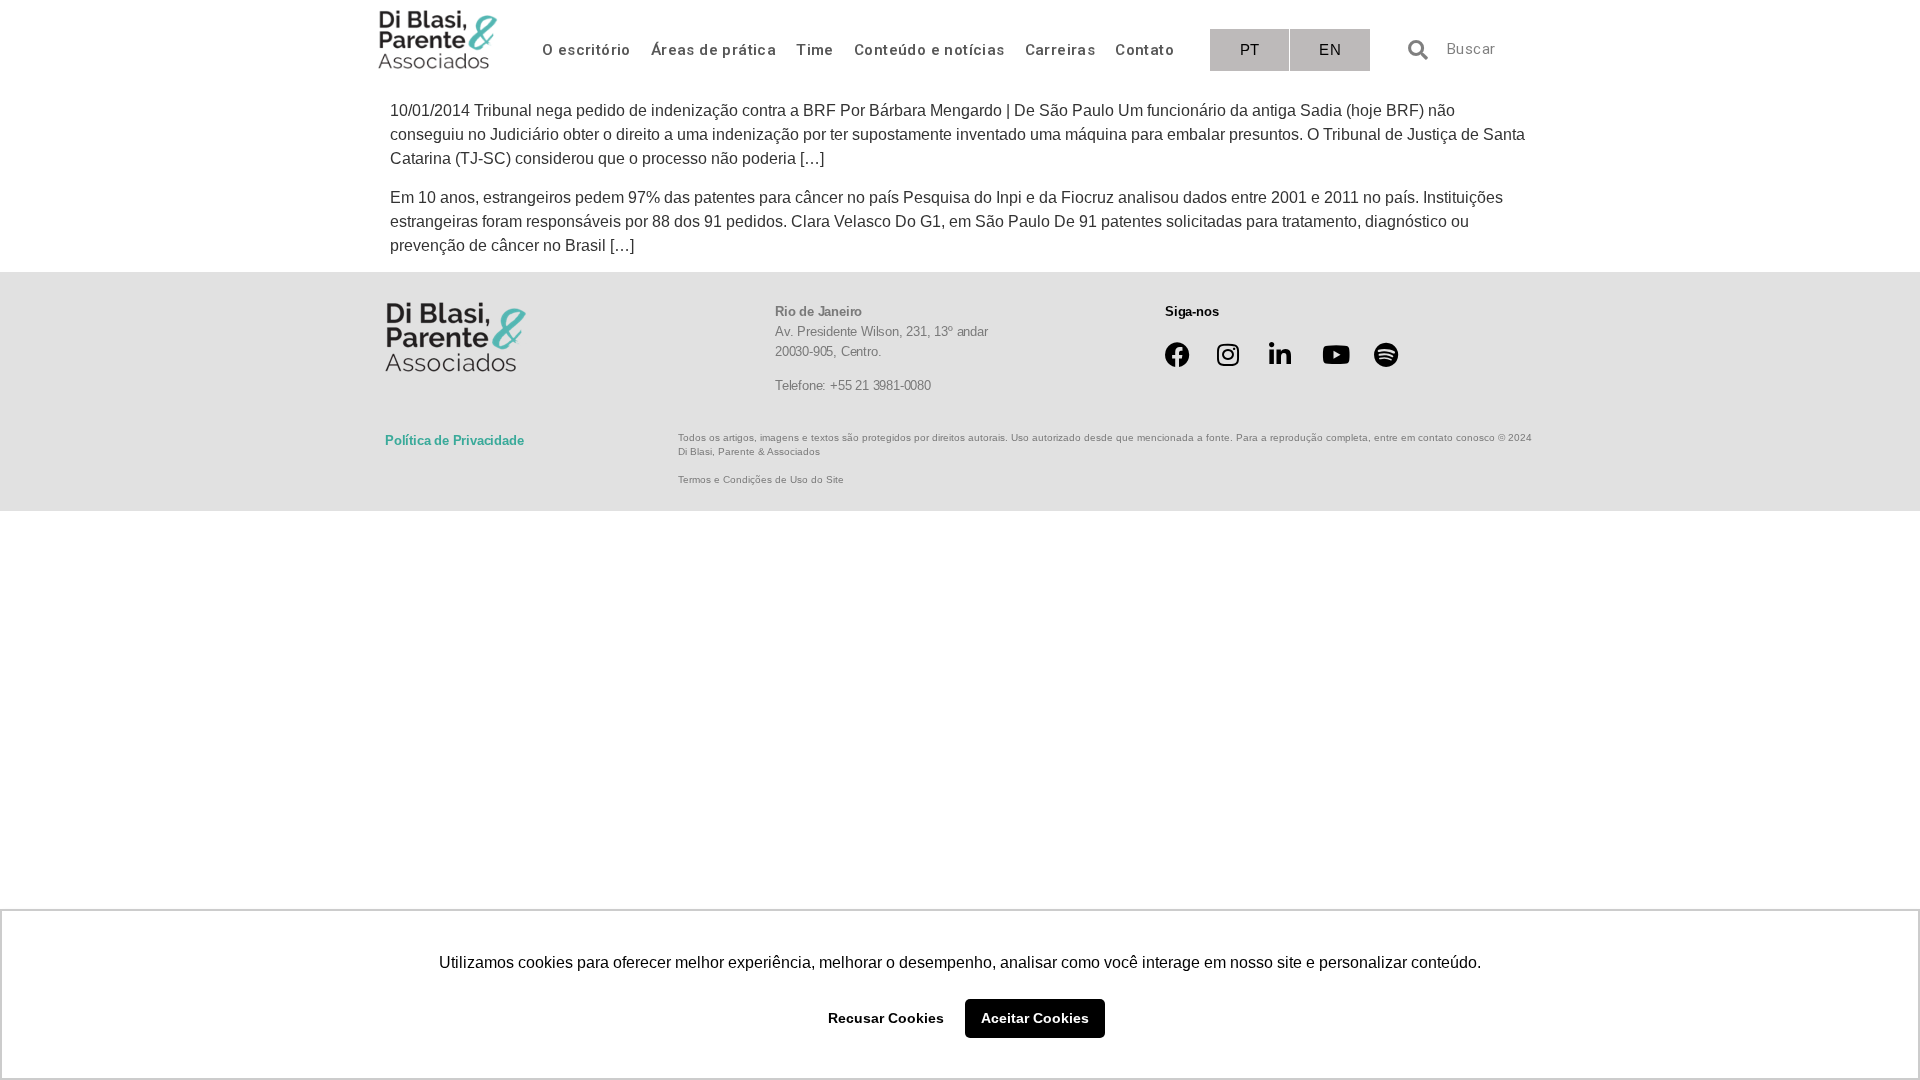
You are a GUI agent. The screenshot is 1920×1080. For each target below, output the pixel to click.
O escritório (586, 50)
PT (1250, 49)
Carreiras (1060, 50)
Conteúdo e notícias (929, 50)
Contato (1144, 50)
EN (1330, 49)
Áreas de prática (713, 50)
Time (815, 50)
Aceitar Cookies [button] (1035, 1018)
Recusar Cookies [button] (886, 1018)
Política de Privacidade (454, 440)
